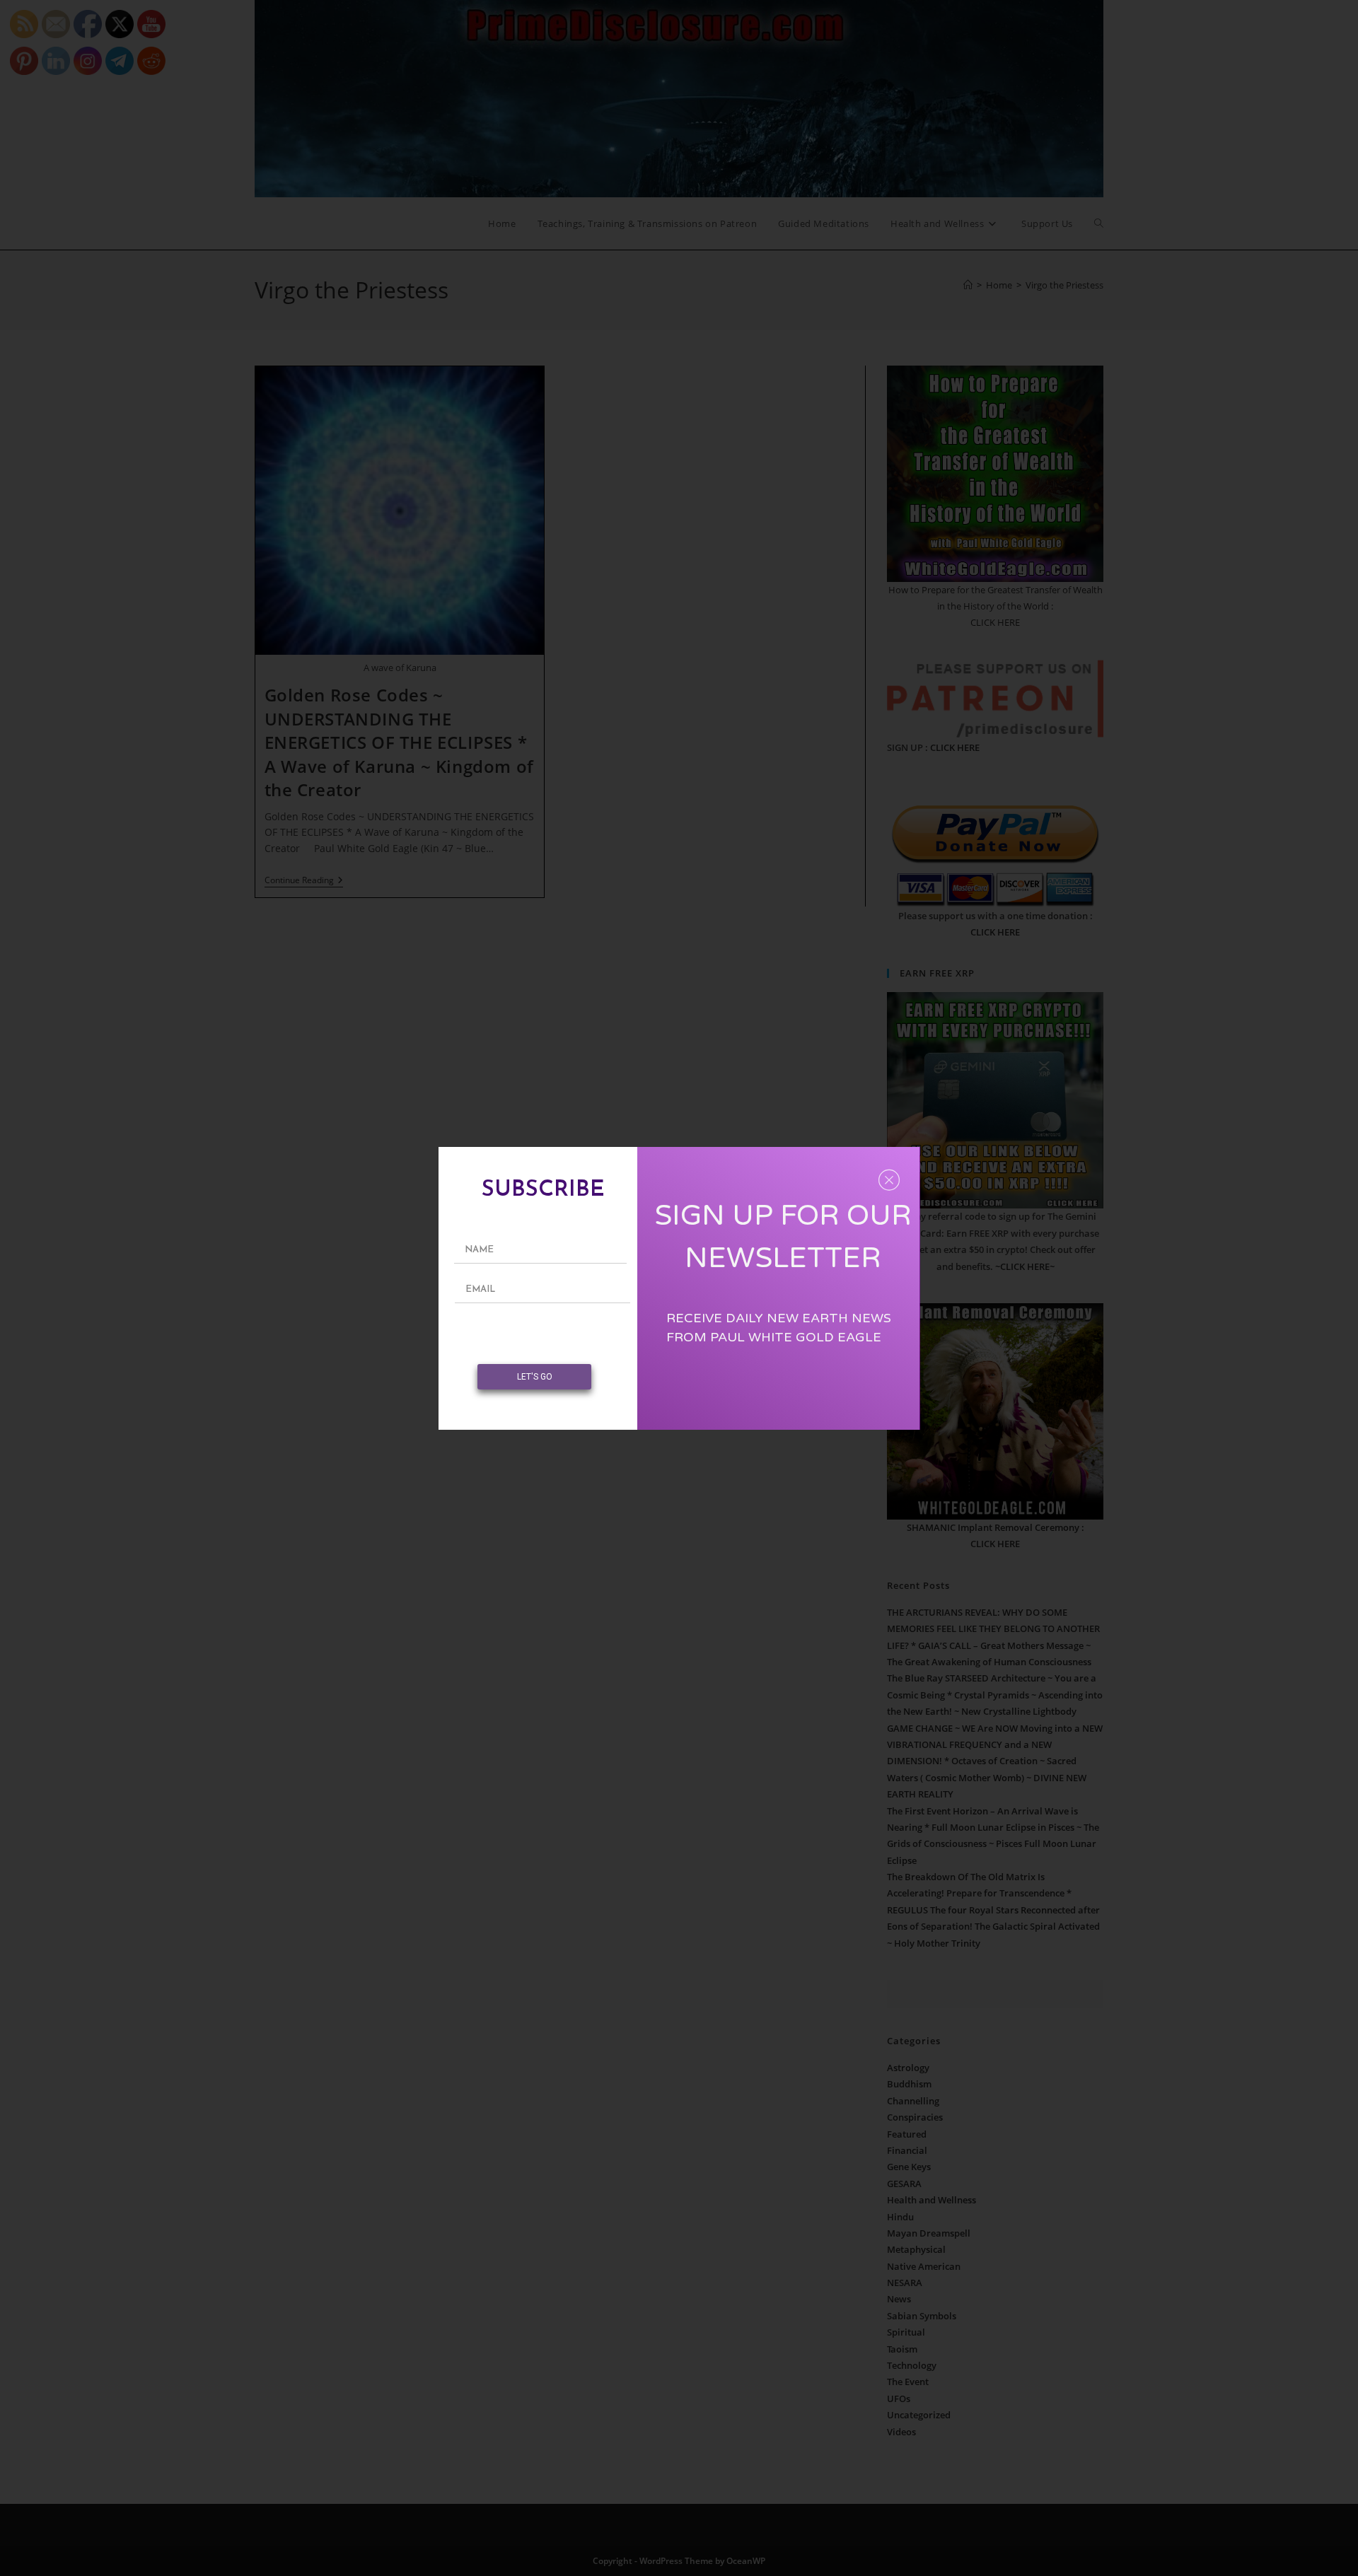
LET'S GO (535, 1377)
